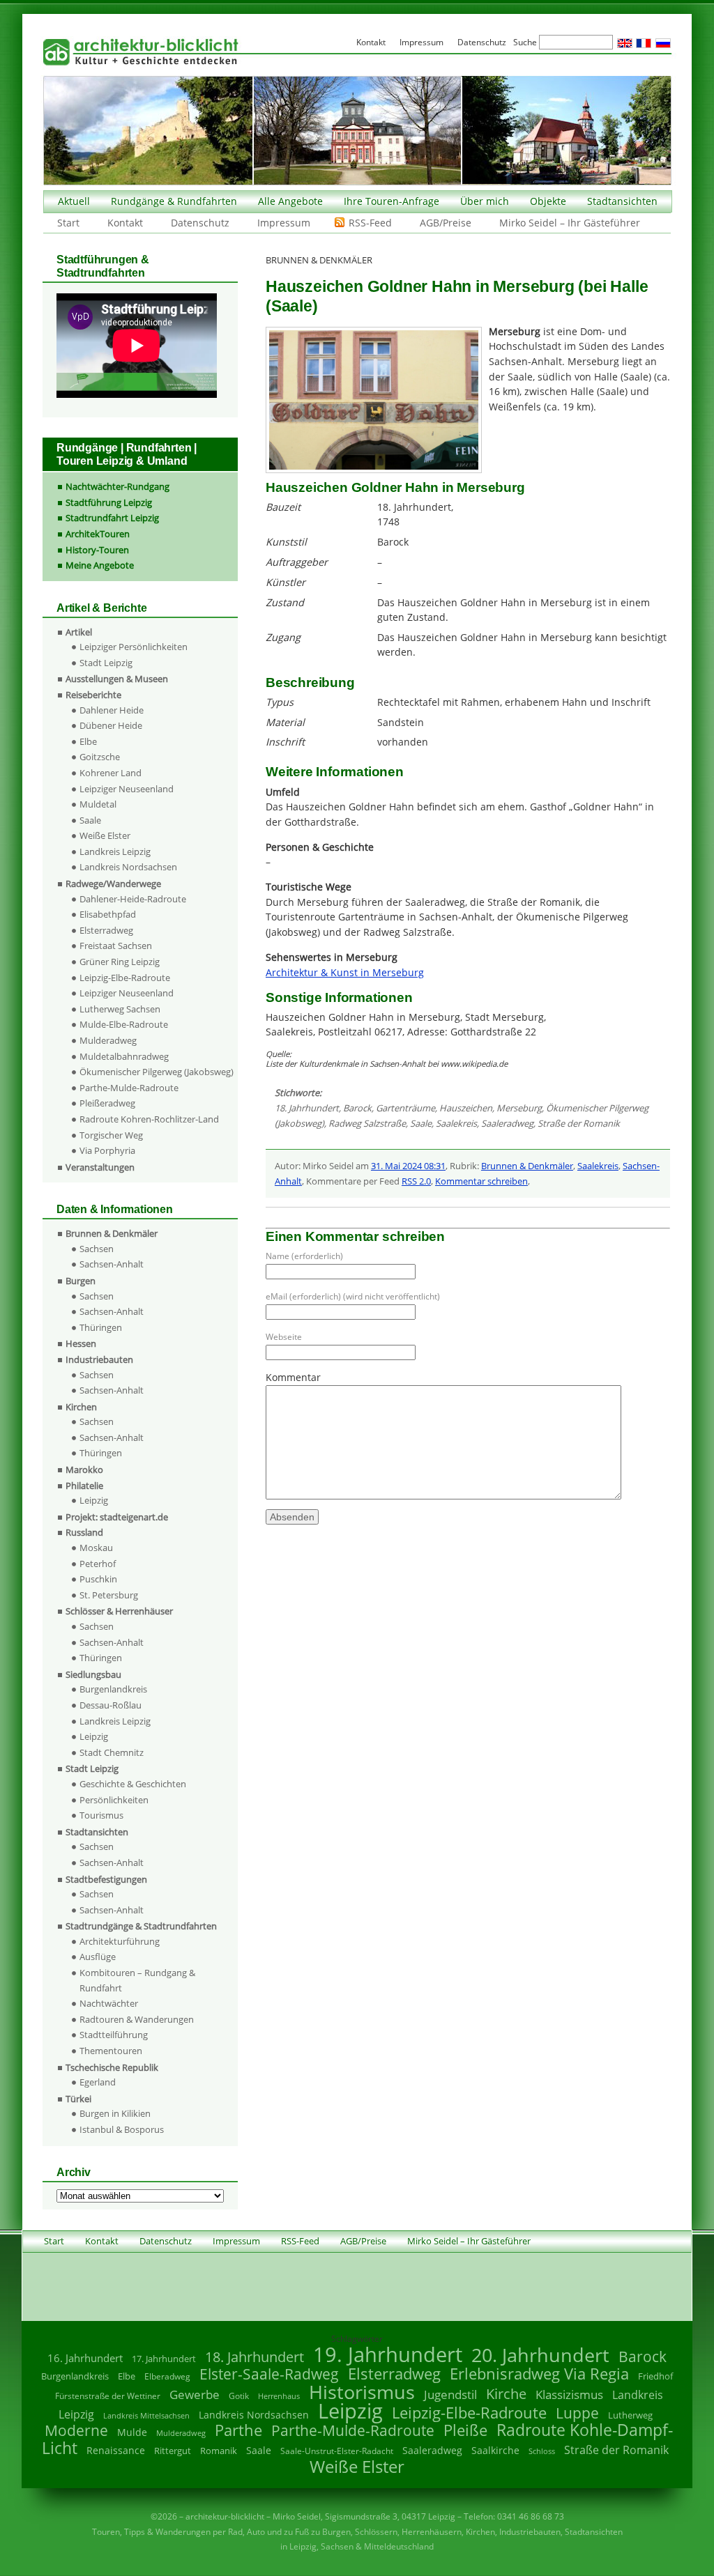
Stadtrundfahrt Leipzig (112, 518)
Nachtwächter (109, 2003)
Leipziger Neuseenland (127, 789)
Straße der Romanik (579, 1123)
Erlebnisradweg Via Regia (539, 2373)
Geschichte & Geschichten (133, 1784)
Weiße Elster (105, 835)
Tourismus (101, 1815)
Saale (421, 1123)
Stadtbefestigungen (106, 1879)
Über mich (485, 201)
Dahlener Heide (112, 710)
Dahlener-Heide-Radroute (133, 899)
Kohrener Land (111, 773)
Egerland (98, 2082)
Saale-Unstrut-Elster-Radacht (337, 2451)
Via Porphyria (107, 1150)
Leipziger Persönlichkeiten (134, 647)
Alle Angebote (290, 201)
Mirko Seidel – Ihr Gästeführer (570, 223)
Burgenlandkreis (113, 1689)
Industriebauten (99, 1359)
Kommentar (293, 1377)
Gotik (239, 2396)
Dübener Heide (111, 725)
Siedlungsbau (93, 1674)
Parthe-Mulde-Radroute (129, 1088)
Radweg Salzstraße (367, 1123)
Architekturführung (120, 1941)
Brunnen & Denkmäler (527, 1166)
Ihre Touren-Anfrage (392, 201)
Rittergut (173, 2451)
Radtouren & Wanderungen (137, 2019)
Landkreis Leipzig (115, 851)
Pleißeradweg (107, 1103)
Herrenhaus (279, 2396)
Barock (357, 1108)
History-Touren (97, 550)
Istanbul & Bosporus (122, 2129)
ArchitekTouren (98, 534)
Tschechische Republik (112, 2067)
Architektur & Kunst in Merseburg (345, 972)
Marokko (84, 1470)
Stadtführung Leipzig (109, 502)
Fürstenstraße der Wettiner (108, 2396)
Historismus (362, 2392)
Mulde (132, 2432)
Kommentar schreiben (481, 1181)
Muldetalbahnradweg (124, 1056)
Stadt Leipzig (106, 663)
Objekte (548, 201)
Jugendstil (450, 2394)
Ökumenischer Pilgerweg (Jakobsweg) (157, 1072)
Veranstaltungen (100, 1167)
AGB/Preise (446, 223)
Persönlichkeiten (114, 1800)
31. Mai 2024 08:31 (408, 1166)
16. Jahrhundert (85, 2358)
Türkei (78, 2099)
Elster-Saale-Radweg (269, 2374)
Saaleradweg (507, 1123)
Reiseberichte (93, 695)
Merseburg (519, 1108)
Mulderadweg (108, 1040)
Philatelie (84, 1486)
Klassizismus (569, 2394)
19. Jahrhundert (388, 2354)
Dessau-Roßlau (111, 1705)
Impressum (284, 223)
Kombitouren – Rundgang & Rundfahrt (137, 1980)
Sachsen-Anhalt (112, 1264)
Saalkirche (495, 2450)
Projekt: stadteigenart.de (117, 1517)
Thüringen (101, 1327)
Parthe (238, 2430)
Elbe (88, 741)
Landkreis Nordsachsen (128, 867)
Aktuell (74, 201)
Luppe (577, 2413)
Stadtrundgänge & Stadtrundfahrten (141, 1926)
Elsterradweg (106, 930)
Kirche (506, 2393)
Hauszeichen (466, 1108)
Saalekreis (456, 1123)
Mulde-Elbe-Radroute (124, 1024)
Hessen (81, 1343)
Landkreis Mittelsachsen (146, 2415)
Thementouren (111, 2051)
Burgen (81, 1281)
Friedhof (655, 2376)
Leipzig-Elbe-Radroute (125, 978)
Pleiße (465, 2430)
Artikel (79, 632)
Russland (84, 1532)
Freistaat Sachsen (116, 946)
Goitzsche (100, 757)
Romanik (219, 2451)
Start (68, 223)
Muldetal (98, 804)
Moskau (96, 1548)
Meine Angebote (100, 565)
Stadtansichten (622, 201)
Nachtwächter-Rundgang (117, 486)
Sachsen (97, 1249)
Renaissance (116, 2450)
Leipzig (94, 1500)
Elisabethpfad (108, 914)
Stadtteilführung (114, 2035)
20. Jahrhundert (540, 2355)
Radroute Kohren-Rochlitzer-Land (149, 1119)
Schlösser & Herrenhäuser (119, 1611)
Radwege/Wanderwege (113, 884)
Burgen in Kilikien (115, 2113)
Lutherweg (630, 2415)
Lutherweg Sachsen (120, 1009)
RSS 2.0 (416, 1181)
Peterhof (98, 1564)
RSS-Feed (370, 223)
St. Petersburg (109, 1595)
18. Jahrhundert (307, 1108)
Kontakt (125, 223)
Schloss (542, 2451)
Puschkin (98, 1579)
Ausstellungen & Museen (117, 679)
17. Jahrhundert (164, 2359)
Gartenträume (405, 1108)
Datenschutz (200, 223)
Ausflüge (98, 1957)
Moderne (76, 2430)
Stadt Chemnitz (112, 1752)
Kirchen (81, 1407)
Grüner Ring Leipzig (120, 962)
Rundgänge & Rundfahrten (174, 201)
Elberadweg (167, 2376)
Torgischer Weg (111, 1135)
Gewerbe (195, 2394)
